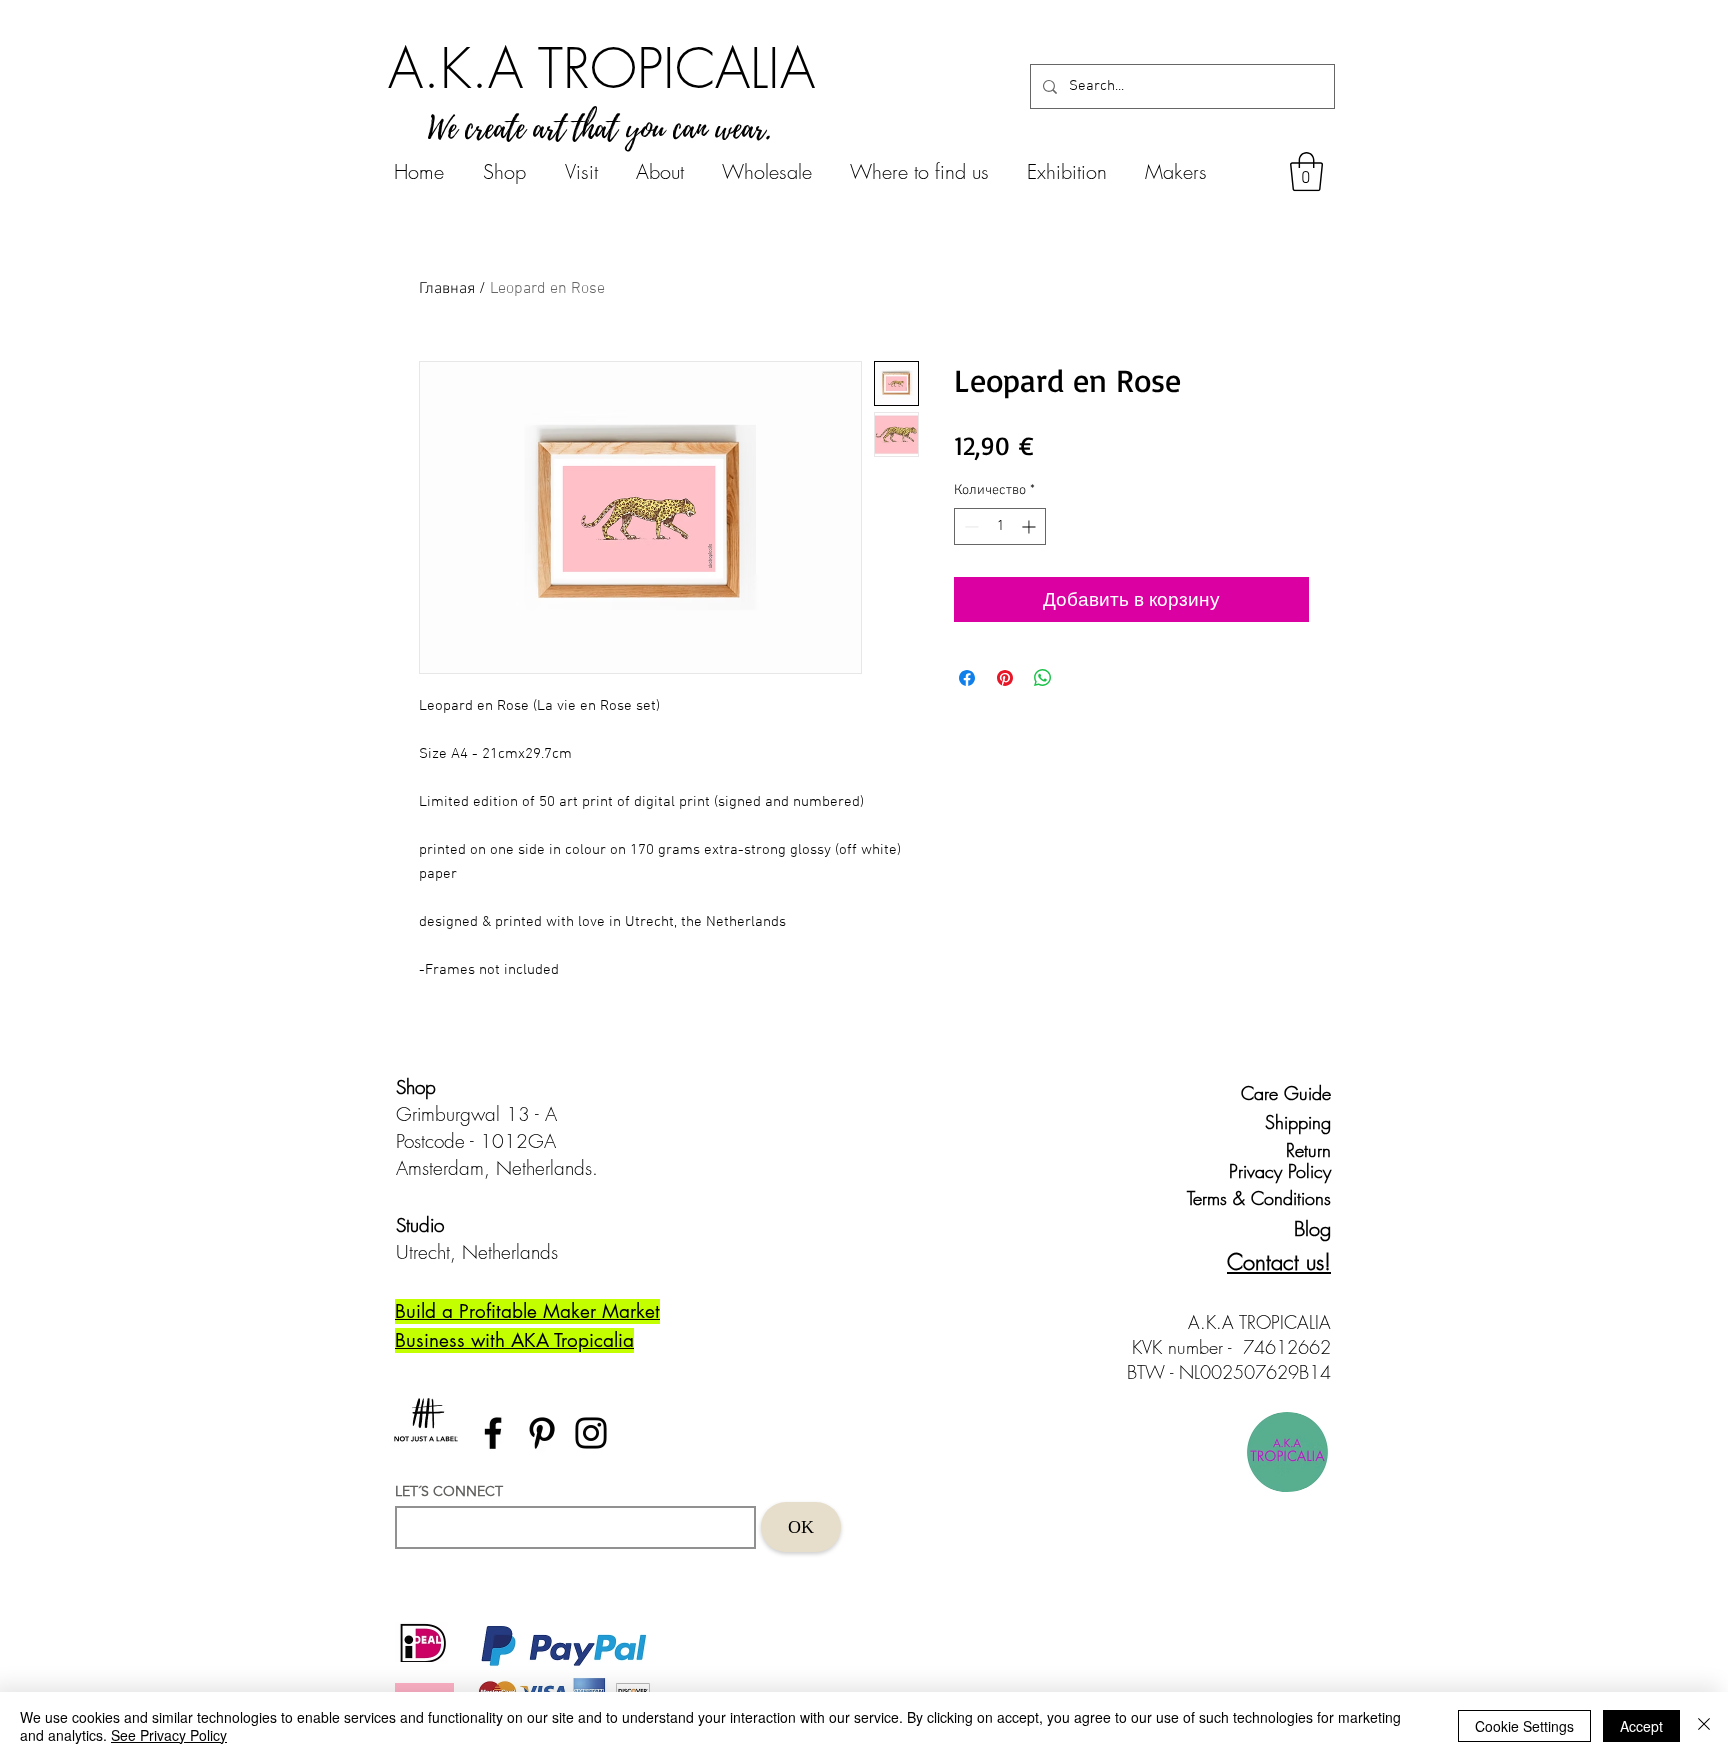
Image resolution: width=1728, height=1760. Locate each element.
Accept (1641, 1726)
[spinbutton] (1000, 526)
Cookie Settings (1524, 1726)
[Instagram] (591, 1433)
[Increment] (1030, 526)
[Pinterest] (542, 1433)
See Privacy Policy (169, 1735)
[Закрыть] (1704, 1726)
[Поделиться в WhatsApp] (1043, 678)
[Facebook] (493, 1433)
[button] (1306, 171)
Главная (447, 289)
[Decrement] (969, 526)
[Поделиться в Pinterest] (1005, 678)
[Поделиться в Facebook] (967, 678)
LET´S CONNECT (449, 1491)
